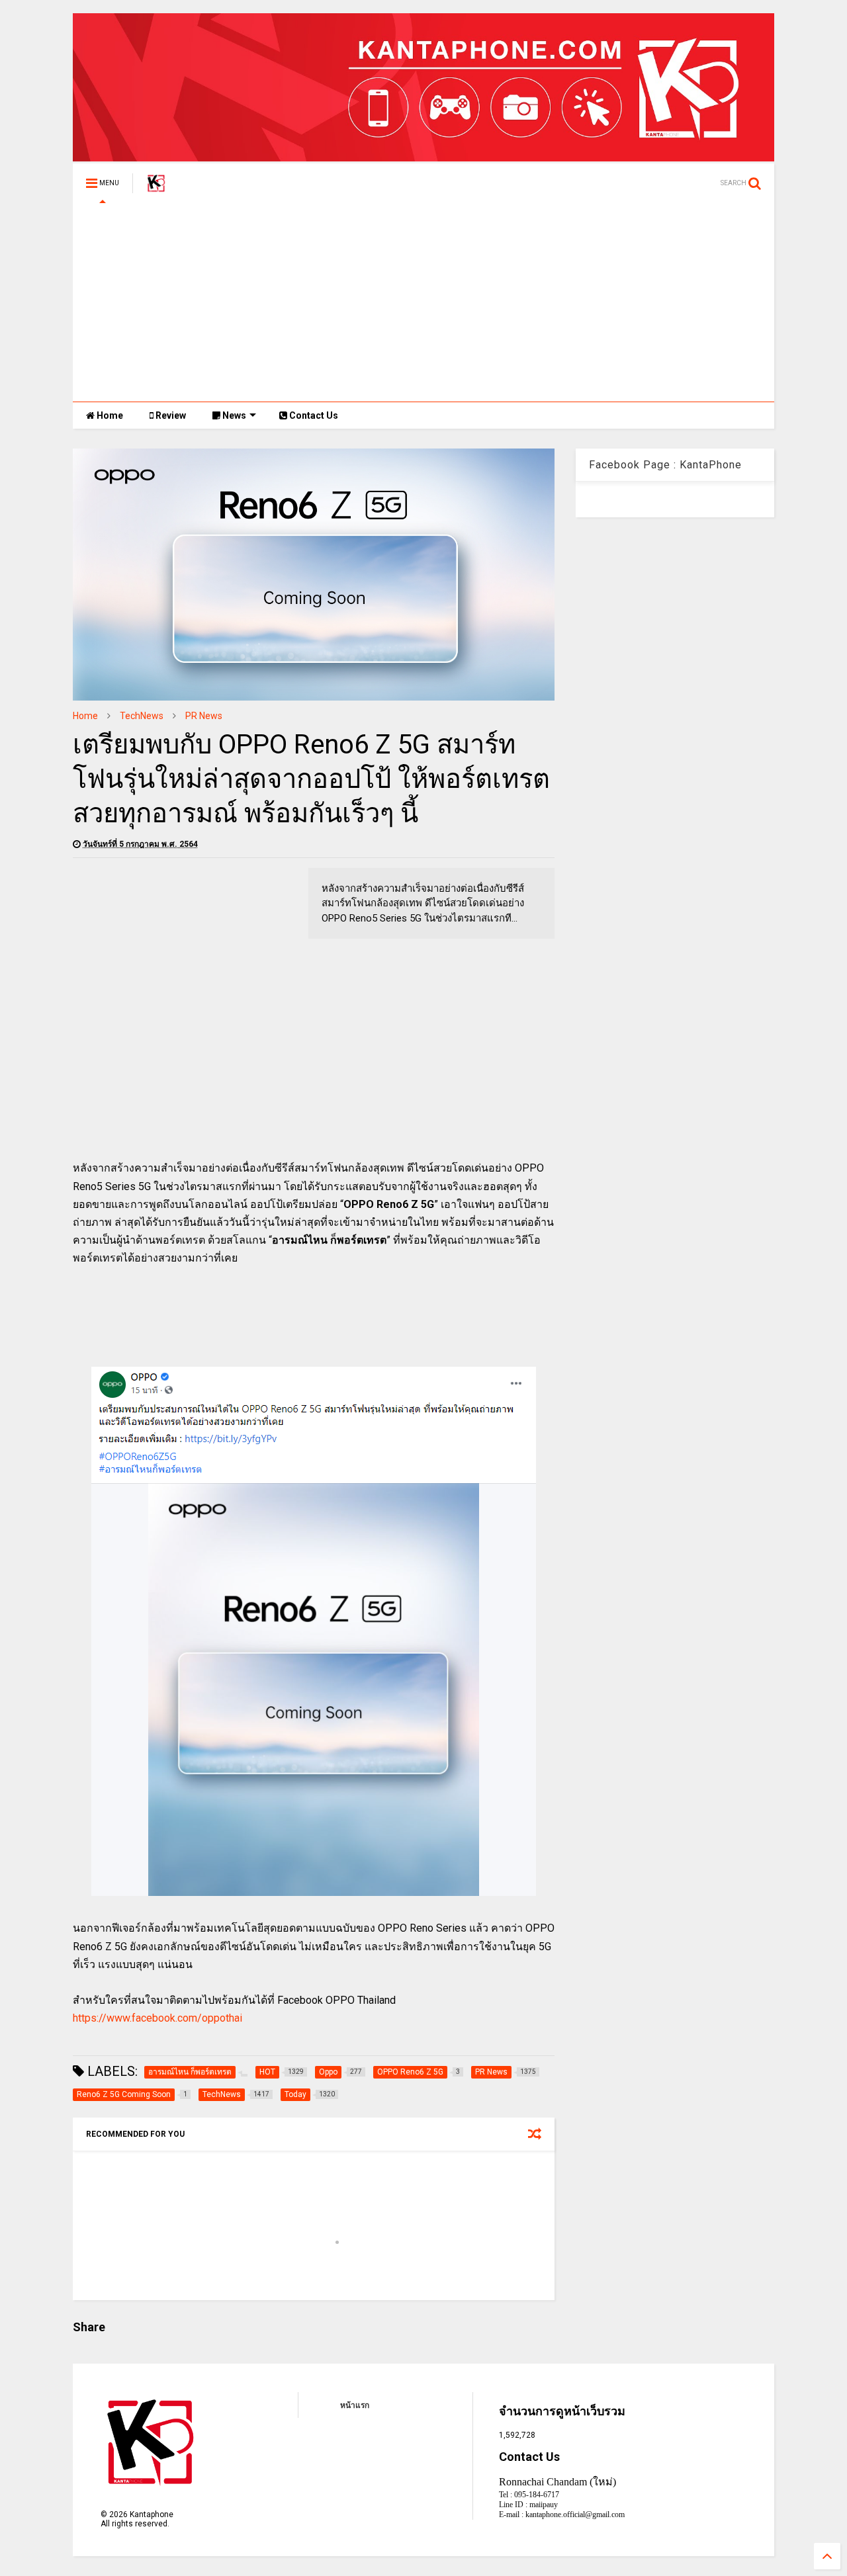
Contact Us (313, 415)
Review (170, 415)
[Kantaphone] (156, 187)
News (233, 415)
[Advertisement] (423, 302)
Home (109, 415)
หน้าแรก (355, 2405)
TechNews (142, 716)
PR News (204, 716)
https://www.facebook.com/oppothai (157, 2018)
